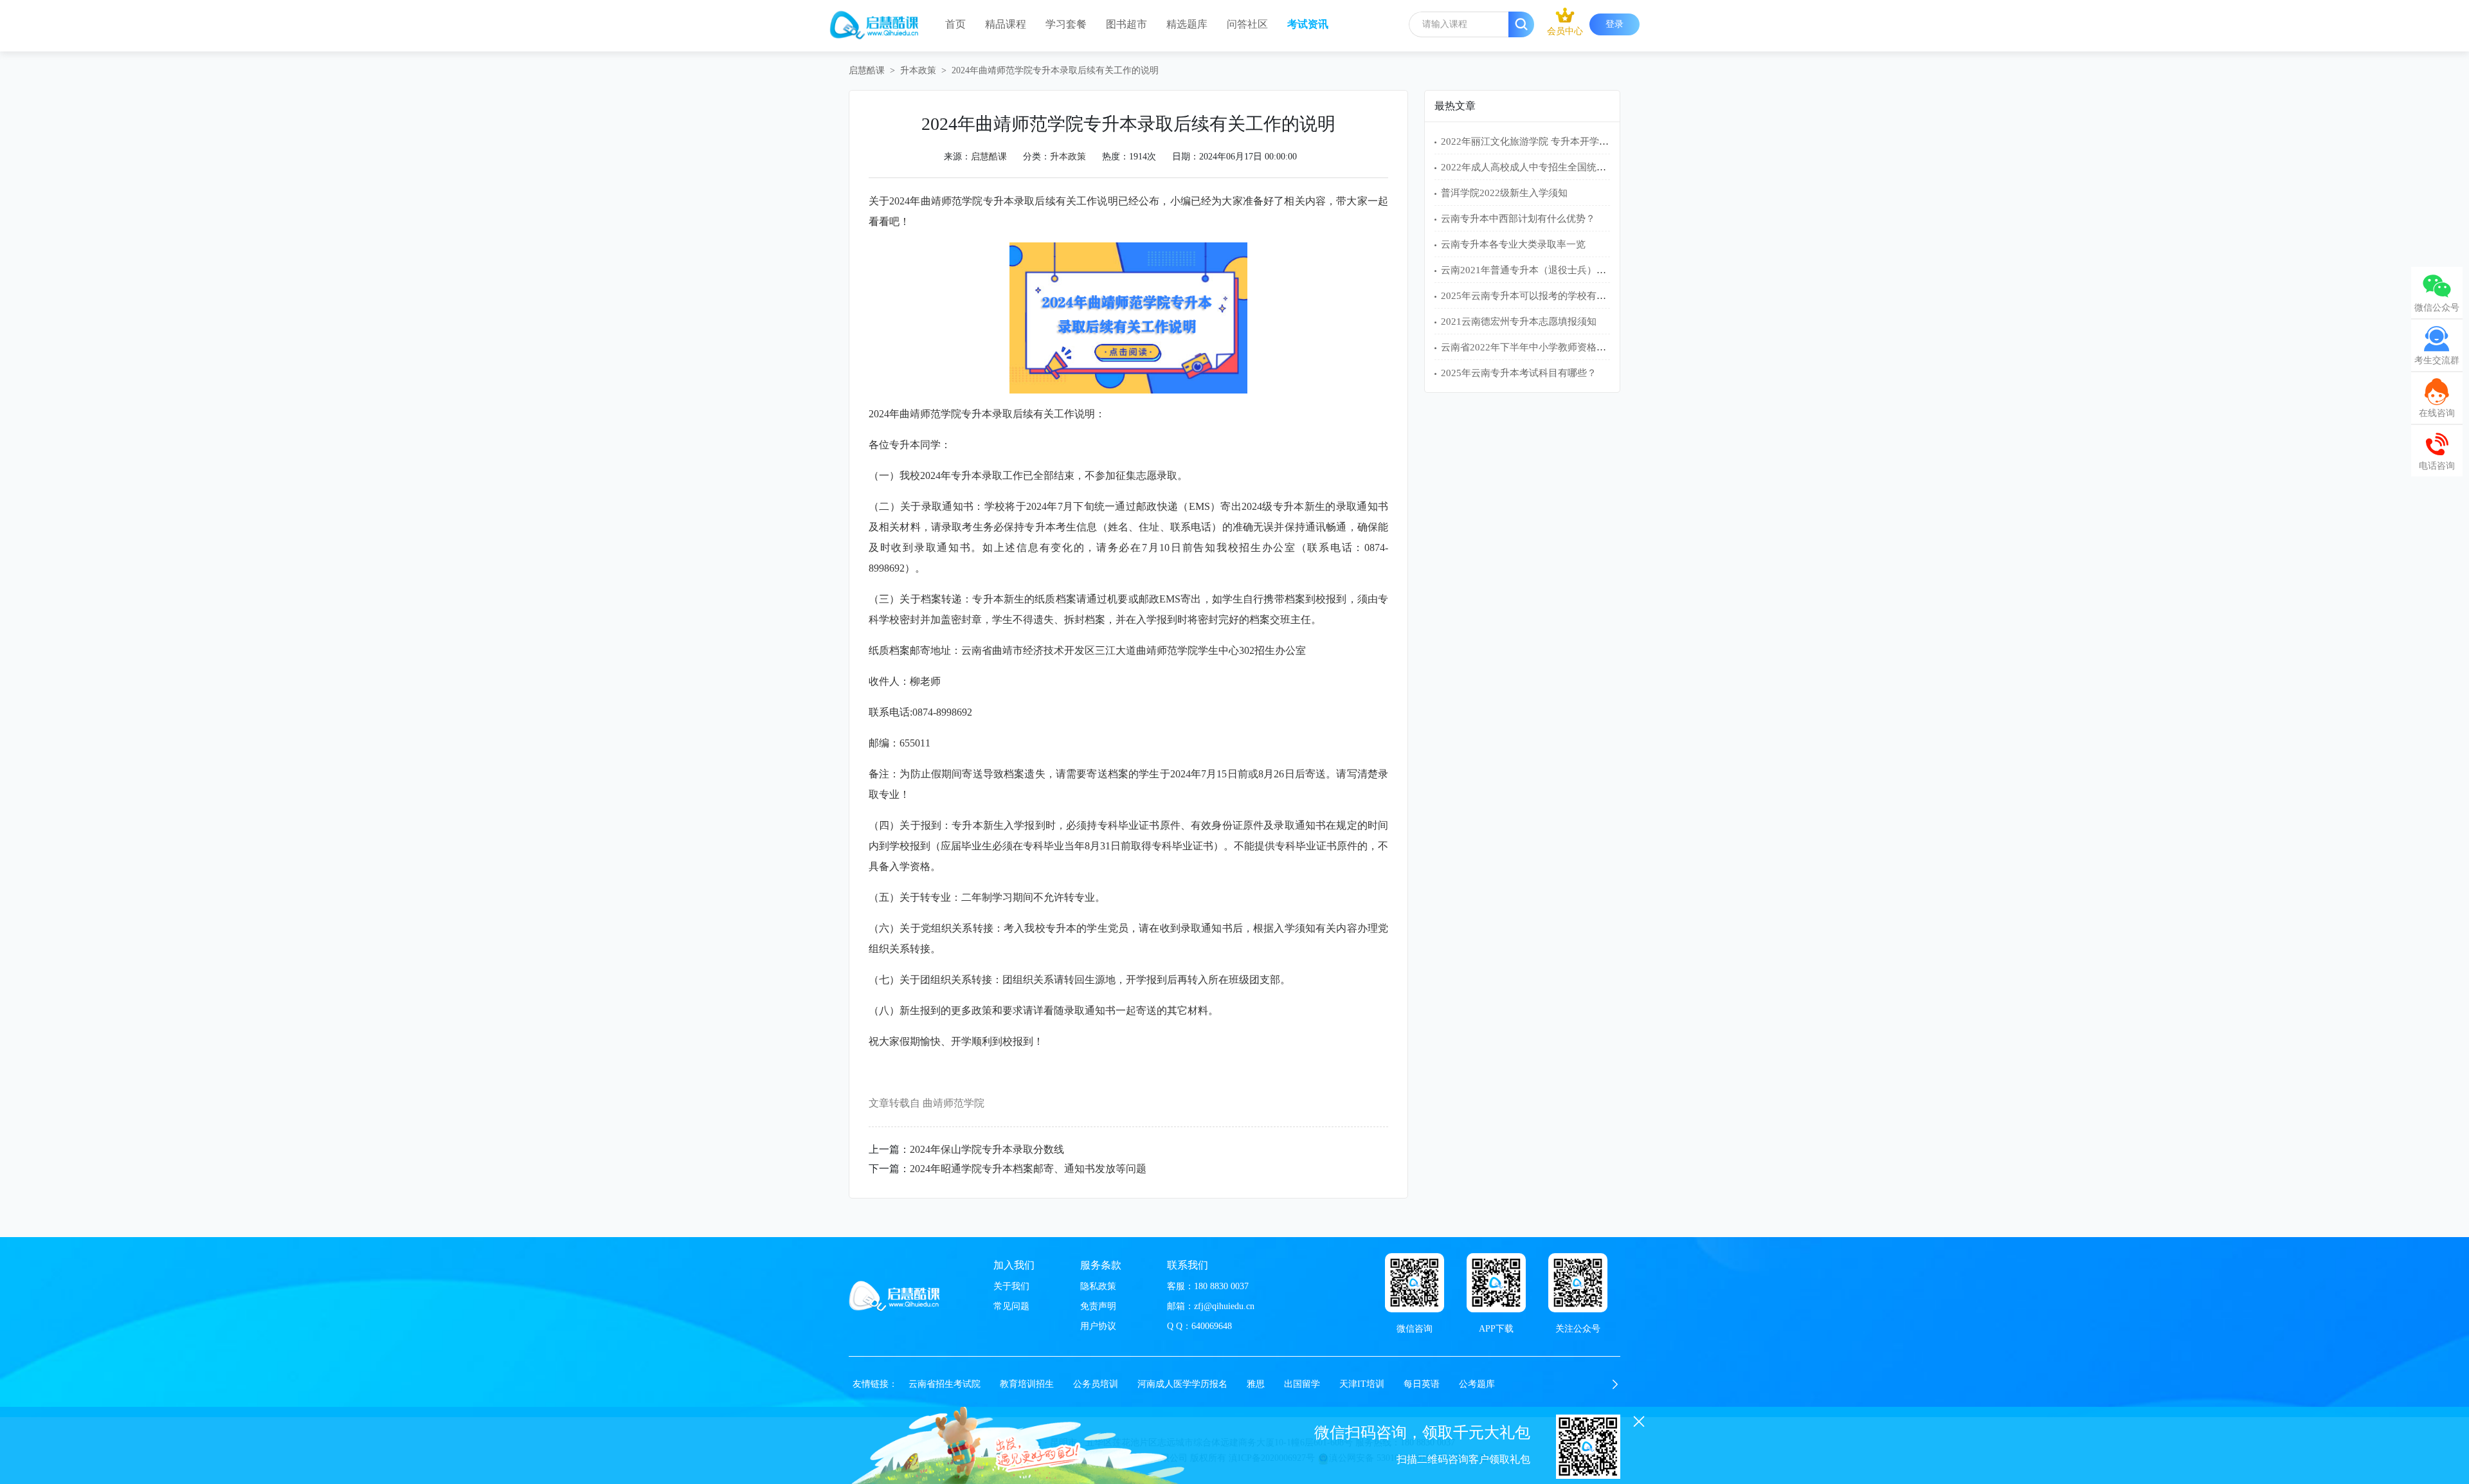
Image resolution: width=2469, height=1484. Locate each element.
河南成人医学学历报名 (1182, 1384)
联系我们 (1188, 1265)
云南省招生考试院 (945, 1384)
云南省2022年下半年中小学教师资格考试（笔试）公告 (1557, 347)
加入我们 (1014, 1265)
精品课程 (1006, 24)
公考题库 (1477, 1384)
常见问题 (1011, 1306)
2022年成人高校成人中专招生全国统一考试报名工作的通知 (1567, 167)
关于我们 (1011, 1286)
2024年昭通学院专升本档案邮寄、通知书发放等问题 (1028, 1169)
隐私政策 (1098, 1286)
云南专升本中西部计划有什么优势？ (1518, 219)
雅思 (1256, 1384)
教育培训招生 (1027, 1384)
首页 (955, 24)
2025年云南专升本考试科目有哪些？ (1519, 373)
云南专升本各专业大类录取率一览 (1513, 244)
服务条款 (1101, 1265)
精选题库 (1187, 24)
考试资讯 (1308, 24)
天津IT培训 (1362, 1384)
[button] (1615, 1384)
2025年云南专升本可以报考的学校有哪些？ (1533, 296)
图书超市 (1126, 24)
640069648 (1212, 1326)
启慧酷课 (867, 70)
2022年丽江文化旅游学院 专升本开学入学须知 (1539, 141)
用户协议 (1098, 1326)
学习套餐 (1066, 24)
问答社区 (1247, 24)
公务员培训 (1096, 1384)
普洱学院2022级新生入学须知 (1504, 193)
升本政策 (918, 70)
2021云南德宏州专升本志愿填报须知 (1519, 321)
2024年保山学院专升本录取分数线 (987, 1149)
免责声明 (1098, 1306)
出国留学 (1302, 1384)
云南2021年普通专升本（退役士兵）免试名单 (1538, 270)
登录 (1614, 24)
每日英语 (1422, 1384)
